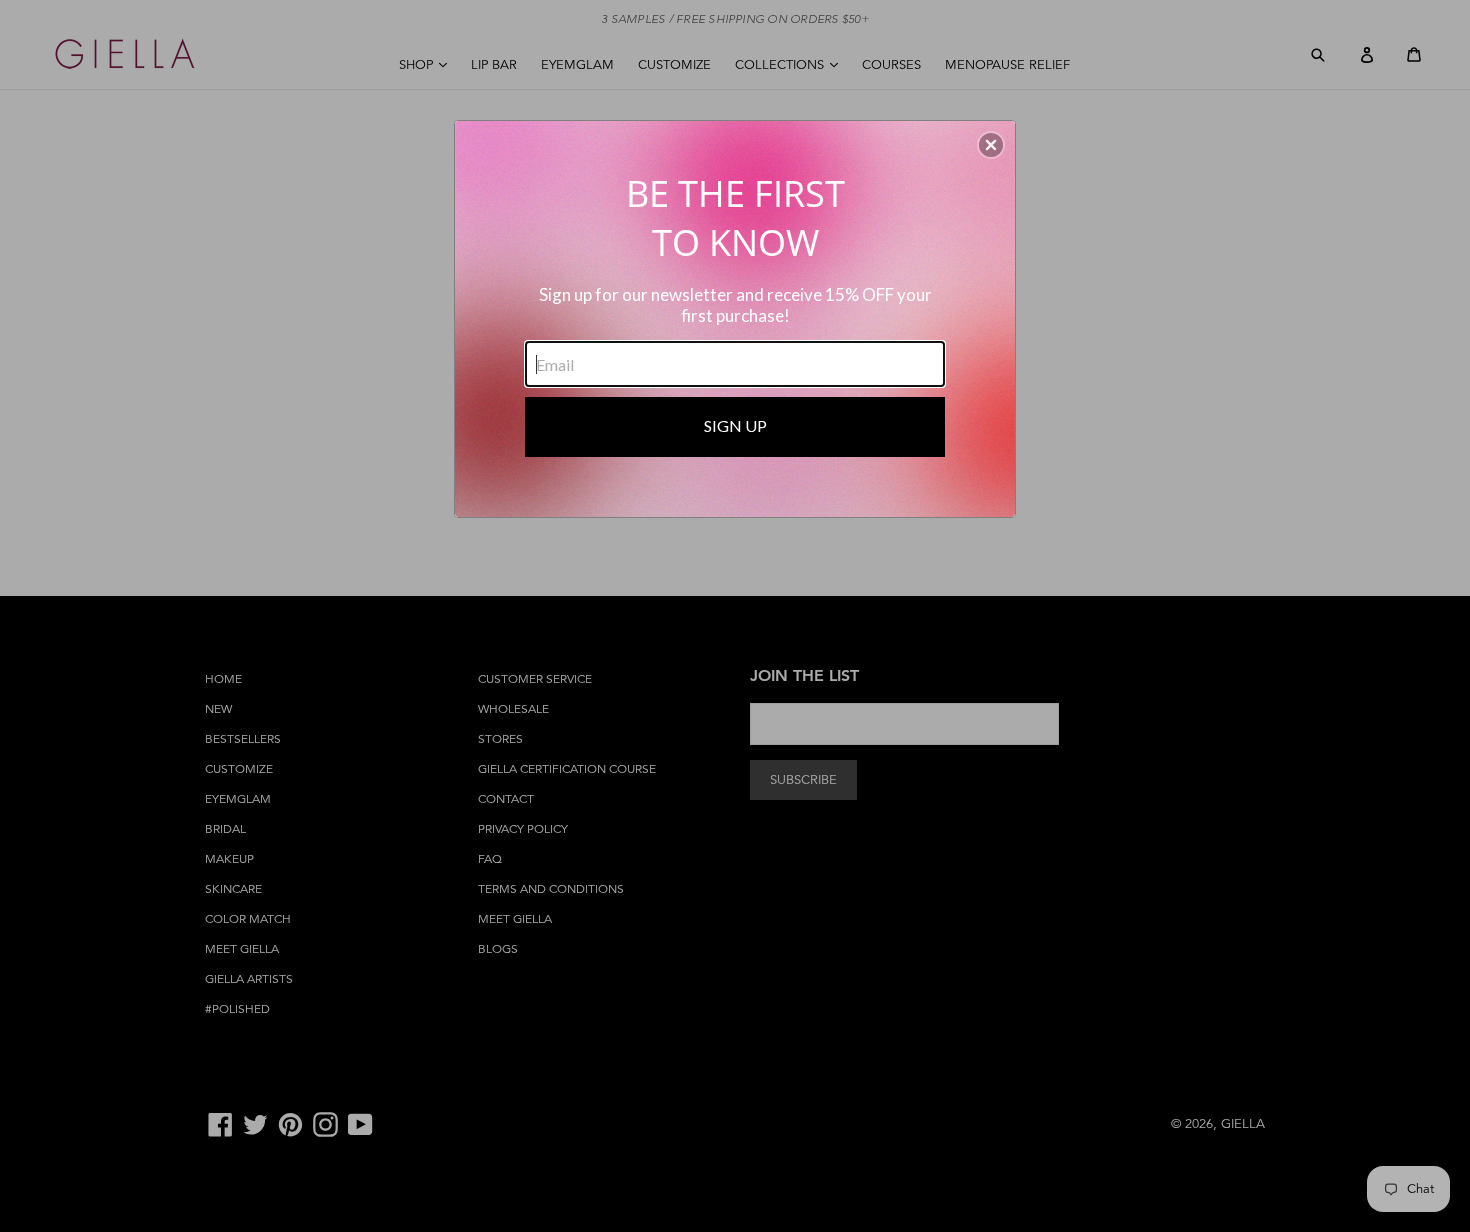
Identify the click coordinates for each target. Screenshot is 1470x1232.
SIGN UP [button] (735, 425)
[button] (991, 145)
